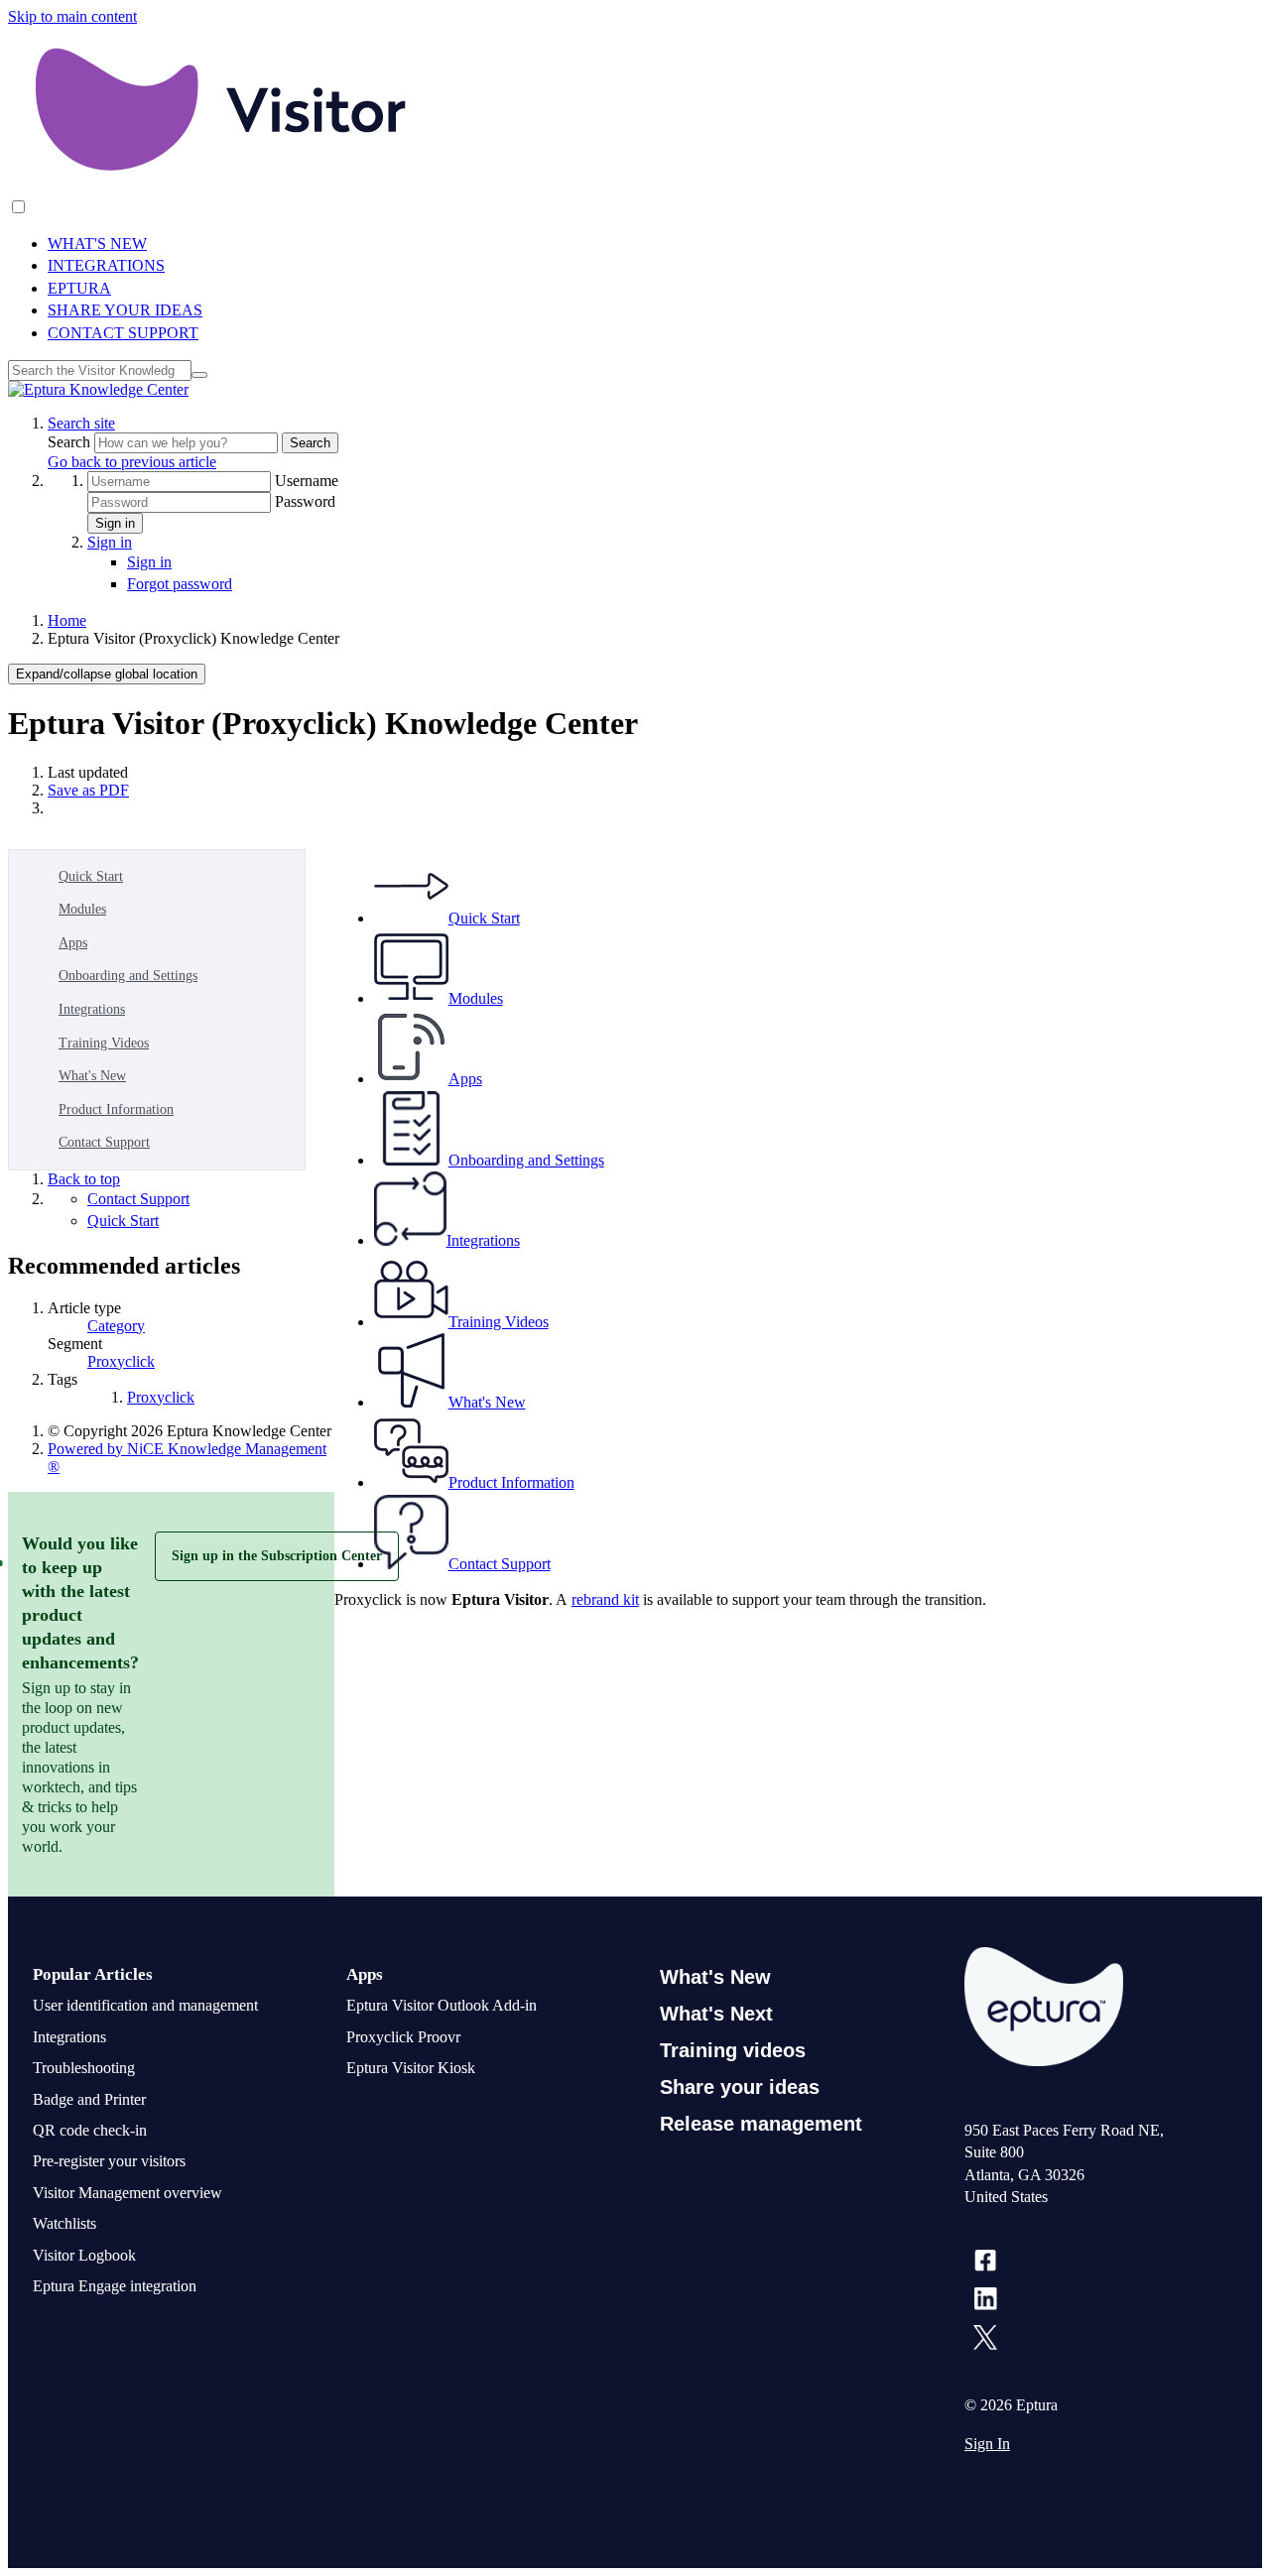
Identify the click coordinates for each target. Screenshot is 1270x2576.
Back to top (84, 1179)
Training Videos (104, 1043)
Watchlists (64, 2223)
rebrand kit (605, 1599)
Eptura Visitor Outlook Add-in (442, 2005)
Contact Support (104, 1142)
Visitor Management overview (127, 2193)
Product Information (116, 1109)
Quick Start (91, 876)
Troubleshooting (84, 2068)
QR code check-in (90, 2130)
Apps (73, 943)
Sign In (987, 2444)
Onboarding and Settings (128, 976)
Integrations (92, 1009)
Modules (82, 909)
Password (305, 501)
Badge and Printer (89, 2099)
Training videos (733, 2050)
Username (307, 481)
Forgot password (180, 584)
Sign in (115, 523)
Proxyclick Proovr (403, 2037)
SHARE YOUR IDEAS (125, 310)
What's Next (716, 2014)
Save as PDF (88, 790)
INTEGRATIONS (106, 265)
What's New (92, 1076)
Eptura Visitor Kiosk (411, 2068)
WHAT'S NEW (97, 244)
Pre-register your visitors (109, 2161)
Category (116, 1326)
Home (67, 620)
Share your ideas (740, 2087)
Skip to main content (72, 16)
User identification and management (145, 2005)
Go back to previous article (132, 462)
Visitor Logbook (84, 2255)
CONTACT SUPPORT (123, 333)
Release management (761, 2124)
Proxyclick (121, 1361)
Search (71, 442)
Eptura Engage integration (115, 2286)
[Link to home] (98, 389)
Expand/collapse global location (107, 674)
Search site (81, 423)
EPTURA (79, 288)
